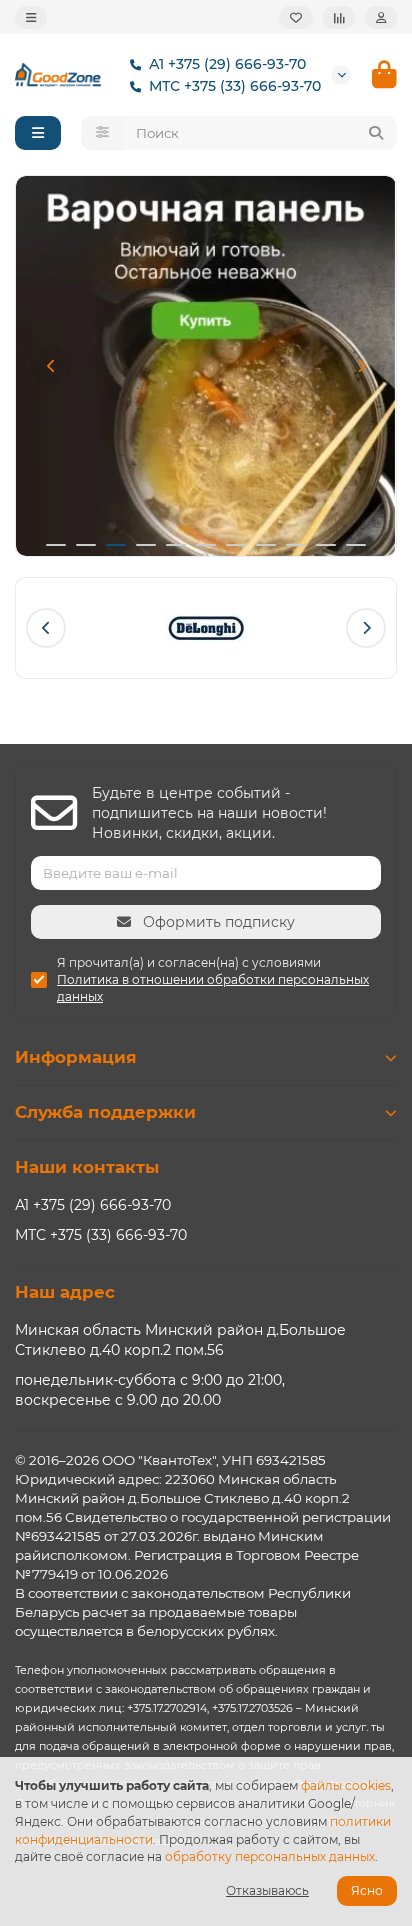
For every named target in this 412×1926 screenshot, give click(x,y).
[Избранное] (296, 17)
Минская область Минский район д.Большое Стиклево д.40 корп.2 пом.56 (180, 1340)
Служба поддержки (105, 1112)
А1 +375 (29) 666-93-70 (227, 64)
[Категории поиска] (102, 133)
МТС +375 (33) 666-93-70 (235, 86)
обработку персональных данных (270, 1856)
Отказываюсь (267, 1890)
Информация (76, 1057)
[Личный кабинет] (381, 17)
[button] (51, 366)
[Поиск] (376, 133)
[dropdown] (31, 17)
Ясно (367, 1890)
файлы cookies (346, 1785)
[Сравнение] (339, 17)
